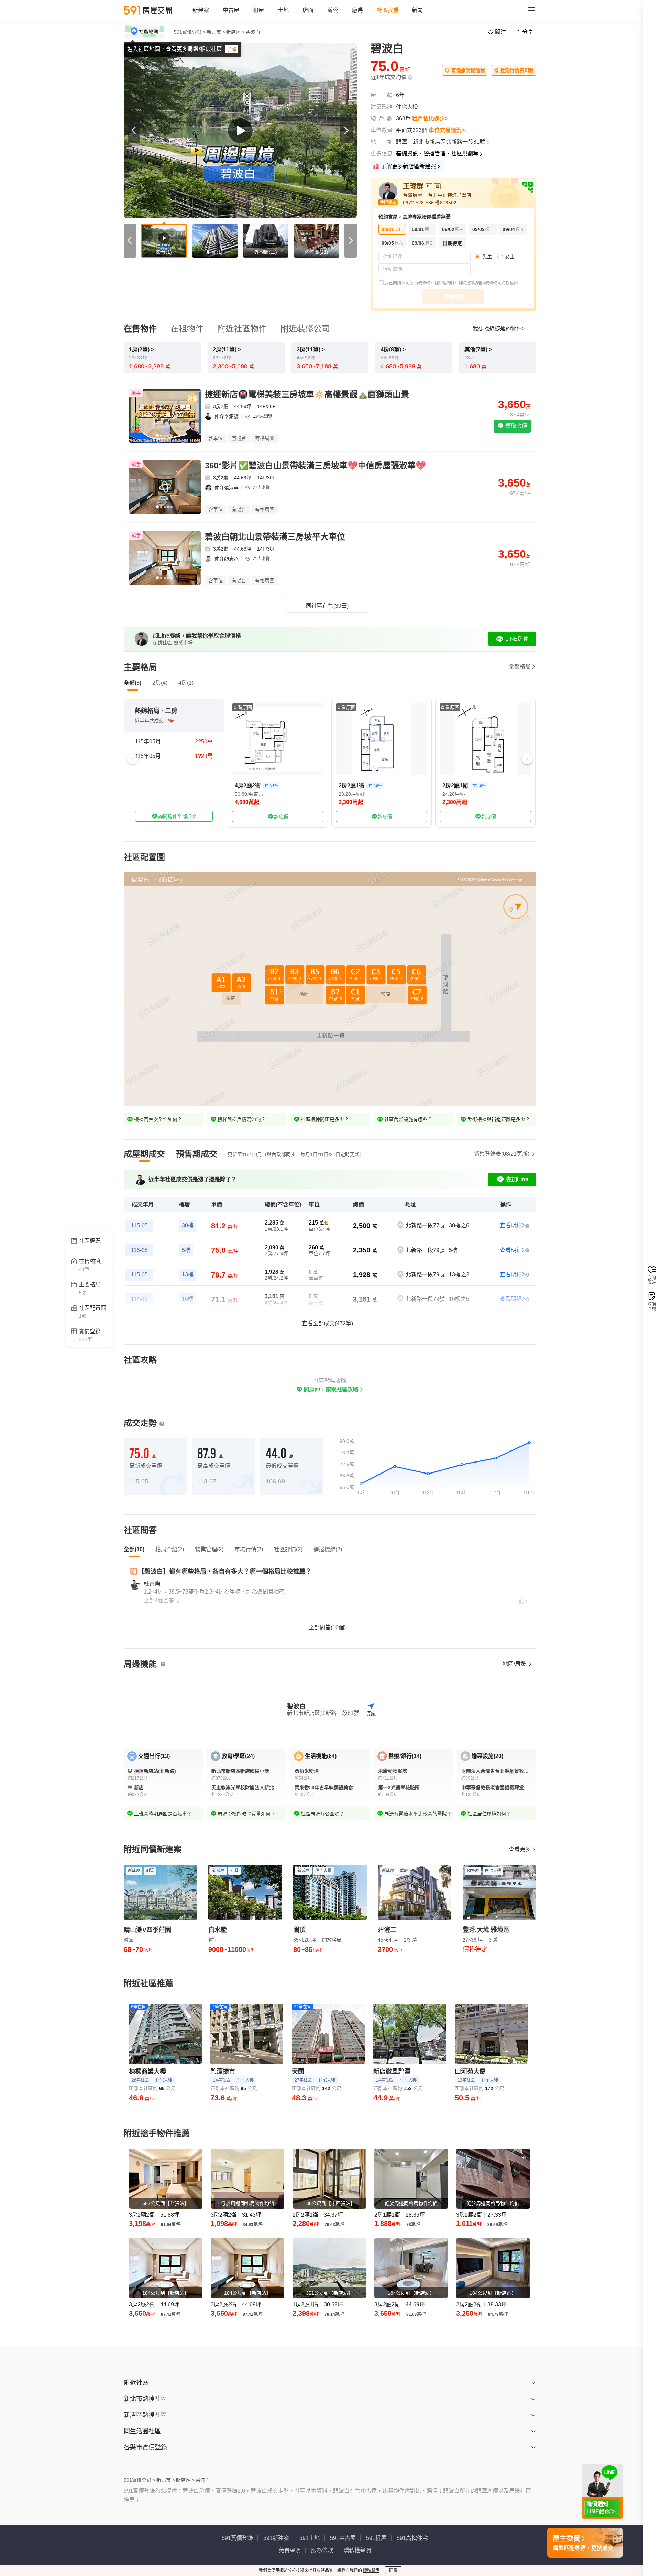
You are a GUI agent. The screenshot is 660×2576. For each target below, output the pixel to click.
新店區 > (235, 32)
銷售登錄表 (502, 1154)
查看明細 (511, 1225)
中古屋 (231, 10)
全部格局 (520, 667)
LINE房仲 (517, 639)
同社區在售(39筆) (327, 606)
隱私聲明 (371, 2570)
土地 (283, 10)
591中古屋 (343, 2538)
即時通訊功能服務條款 (478, 283)
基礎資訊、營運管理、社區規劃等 (437, 154)
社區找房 (388, 10)
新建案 (201, 10)
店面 (308, 10)
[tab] (144, 1154)
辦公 (333, 10)
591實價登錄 (237, 2538)
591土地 (310, 2538)
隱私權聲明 (444, 283)
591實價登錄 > (190, 32)
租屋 (258, 10)
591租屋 (376, 2538)
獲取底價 (516, 426)
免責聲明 (290, 2550)
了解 (231, 49)
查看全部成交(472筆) (327, 1323)
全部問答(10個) (327, 1627)
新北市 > (216, 32)
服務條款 (422, 283)
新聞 (417, 10)
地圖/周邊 (515, 1664)
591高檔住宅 (412, 2538)
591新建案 (276, 2538)
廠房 (357, 10)
